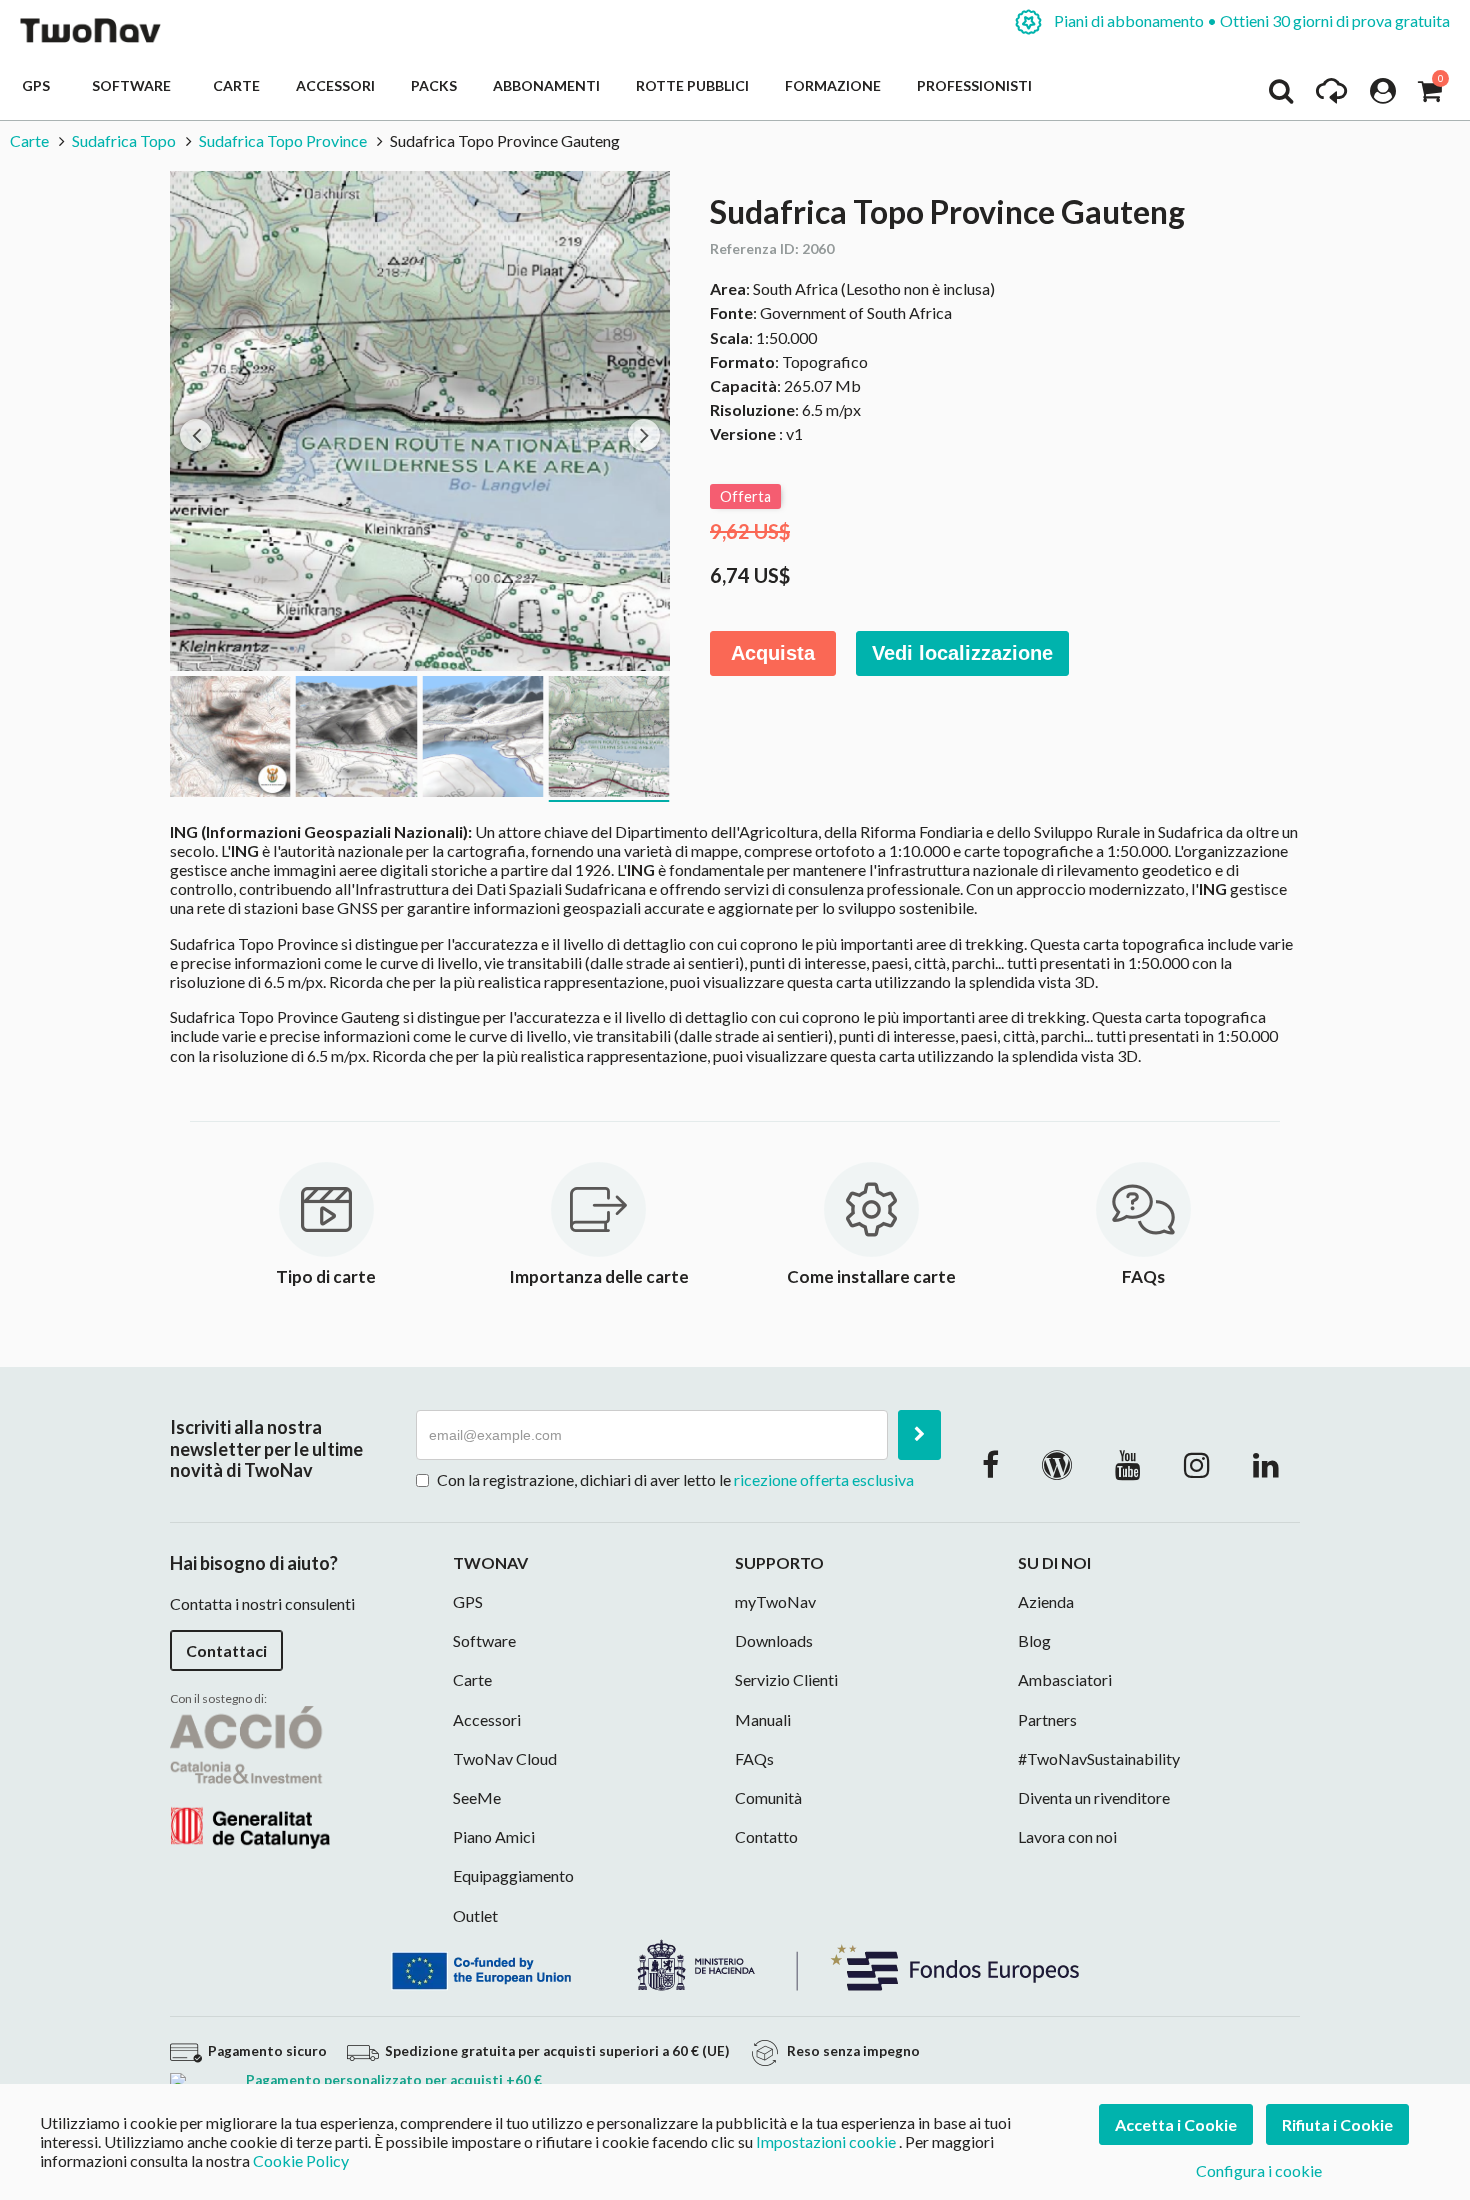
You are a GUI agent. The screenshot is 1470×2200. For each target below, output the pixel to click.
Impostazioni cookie (826, 2141)
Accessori (335, 85)
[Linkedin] (1266, 1464)
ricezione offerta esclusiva (824, 1479)
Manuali (763, 1719)
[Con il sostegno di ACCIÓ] (250, 1775)
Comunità (768, 1797)
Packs (434, 85)
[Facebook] (990, 1464)
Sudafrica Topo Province (283, 140)
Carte (236, 85)
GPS (39, 85)
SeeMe (477, 1797)
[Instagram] (1197, 1464)
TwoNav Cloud (505, 1758)
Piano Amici (494, 1836)
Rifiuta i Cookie (1337, 2124)
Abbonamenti (546, 85)
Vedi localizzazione (962, 653)
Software (134, 85)
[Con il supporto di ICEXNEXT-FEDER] (735, 1962)
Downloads (774, 1640)
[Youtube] (1128, 1464)
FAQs (754, 1758)
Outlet (475, 1915)
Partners (1047, 1719)
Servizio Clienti (786, 1679)
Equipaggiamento (513, 1875)
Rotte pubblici (692, 85)
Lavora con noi (1067, 1836)
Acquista (773, 653)
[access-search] (1281, 96)
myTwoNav (775, 1601)
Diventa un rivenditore (1094, 1797)
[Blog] (1057, 1464)
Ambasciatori (1065, 1679)
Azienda (1046, 1601)
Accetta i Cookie (1176, 2124)
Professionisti (974, 85)
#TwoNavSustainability (1099, 1758)
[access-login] (1383, 96)
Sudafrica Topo (124, 140)
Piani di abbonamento (1250, 20)
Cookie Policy (301, 2160)
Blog (1034, 1640)
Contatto (766, 1836)
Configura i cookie (1259, 2170)
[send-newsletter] (919, 1435)
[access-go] (1331, 96)
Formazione (833, 85)
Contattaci (226, 1650)
